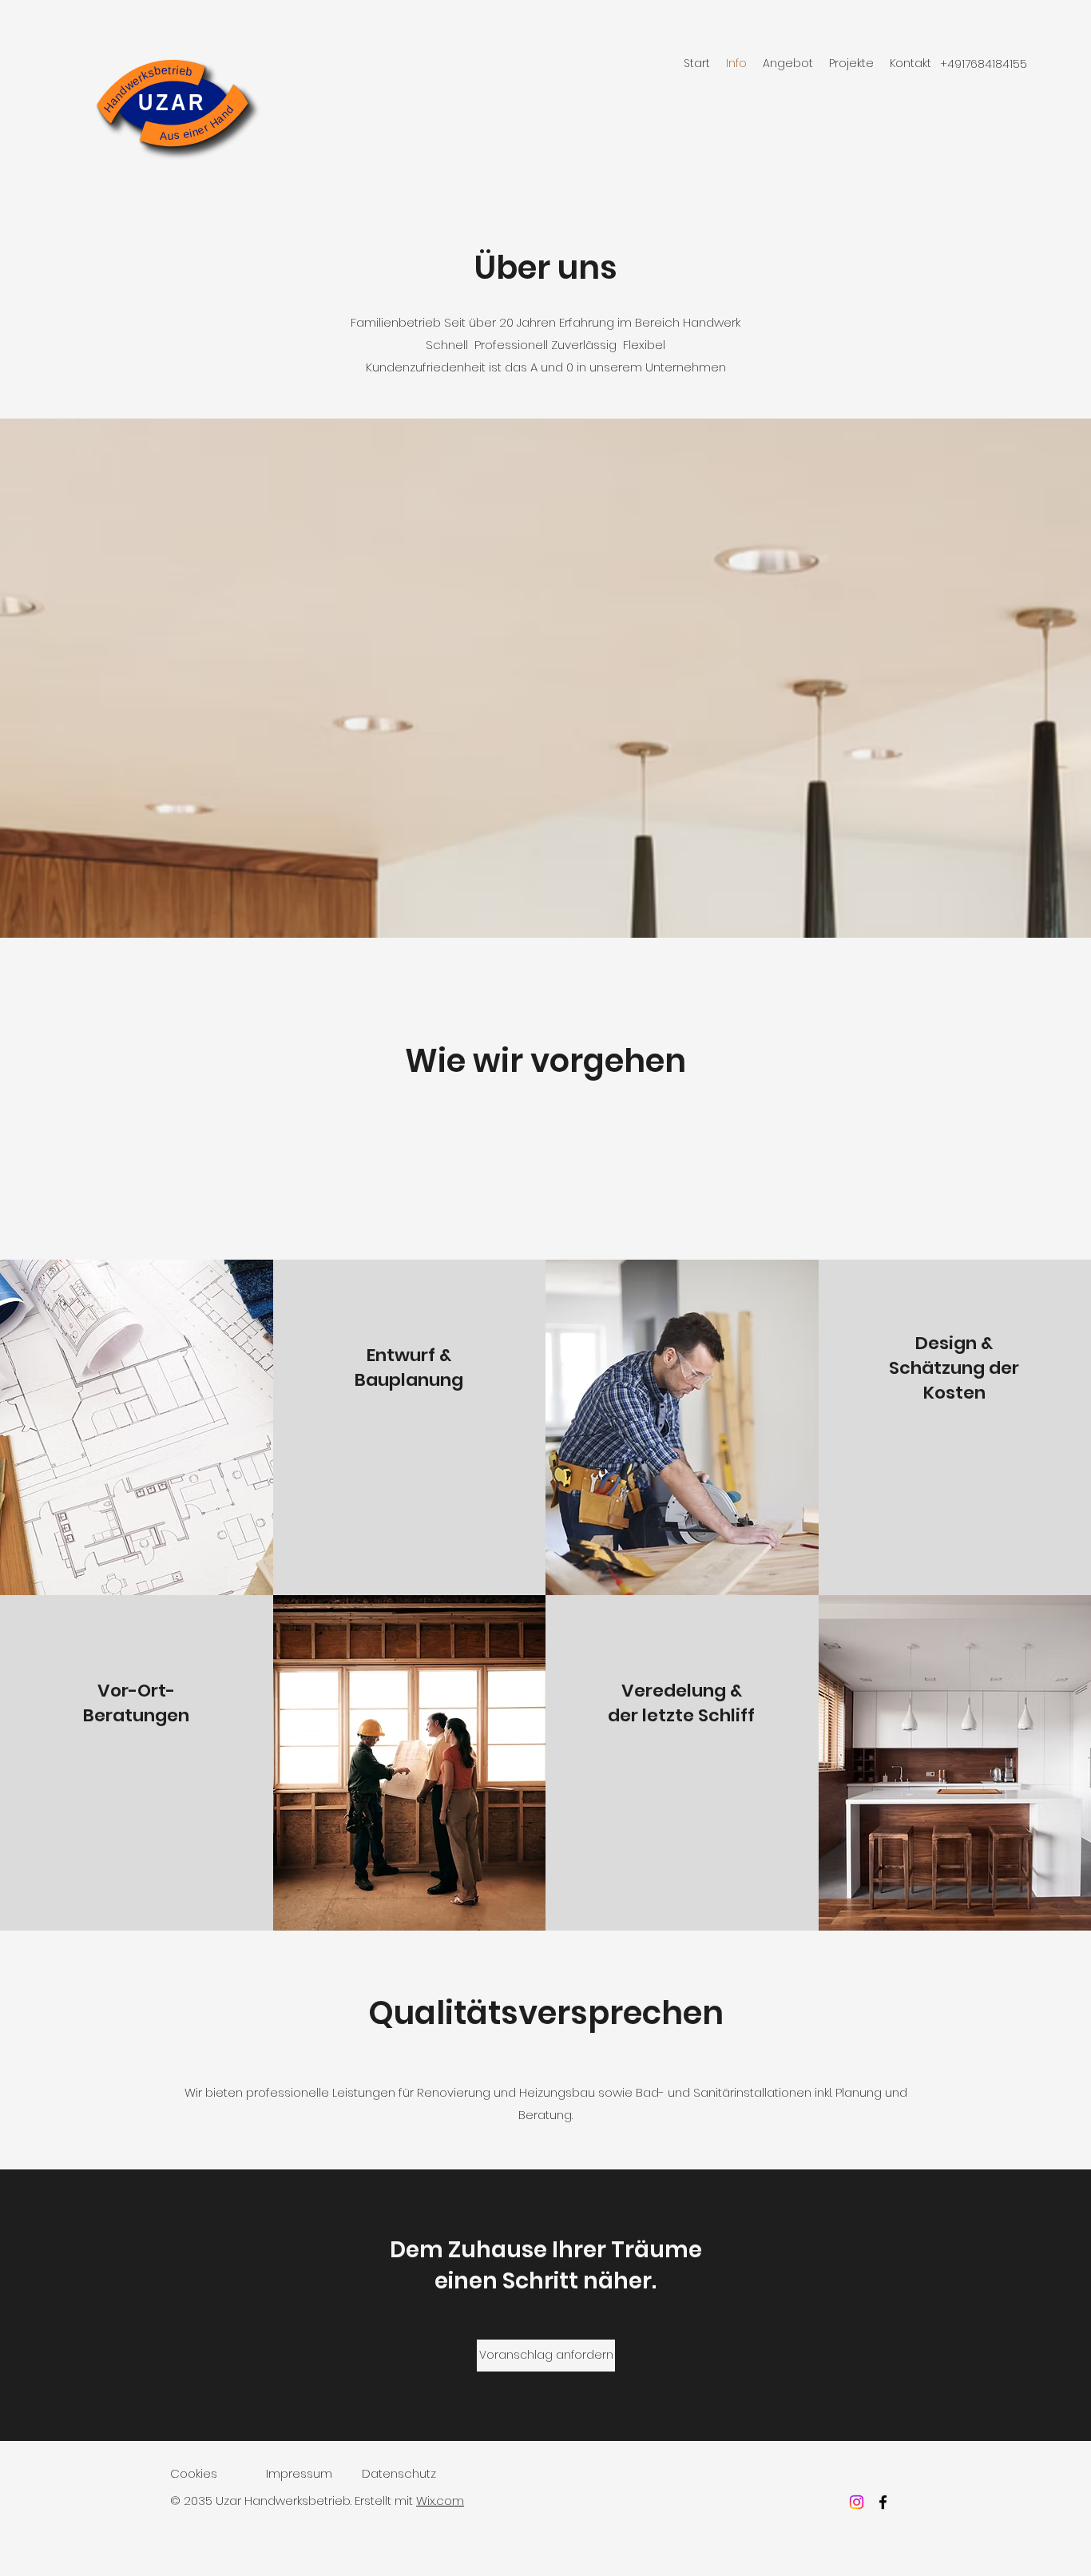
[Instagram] (857, 2502)
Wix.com (440, 2501)
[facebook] (883, 2502)
